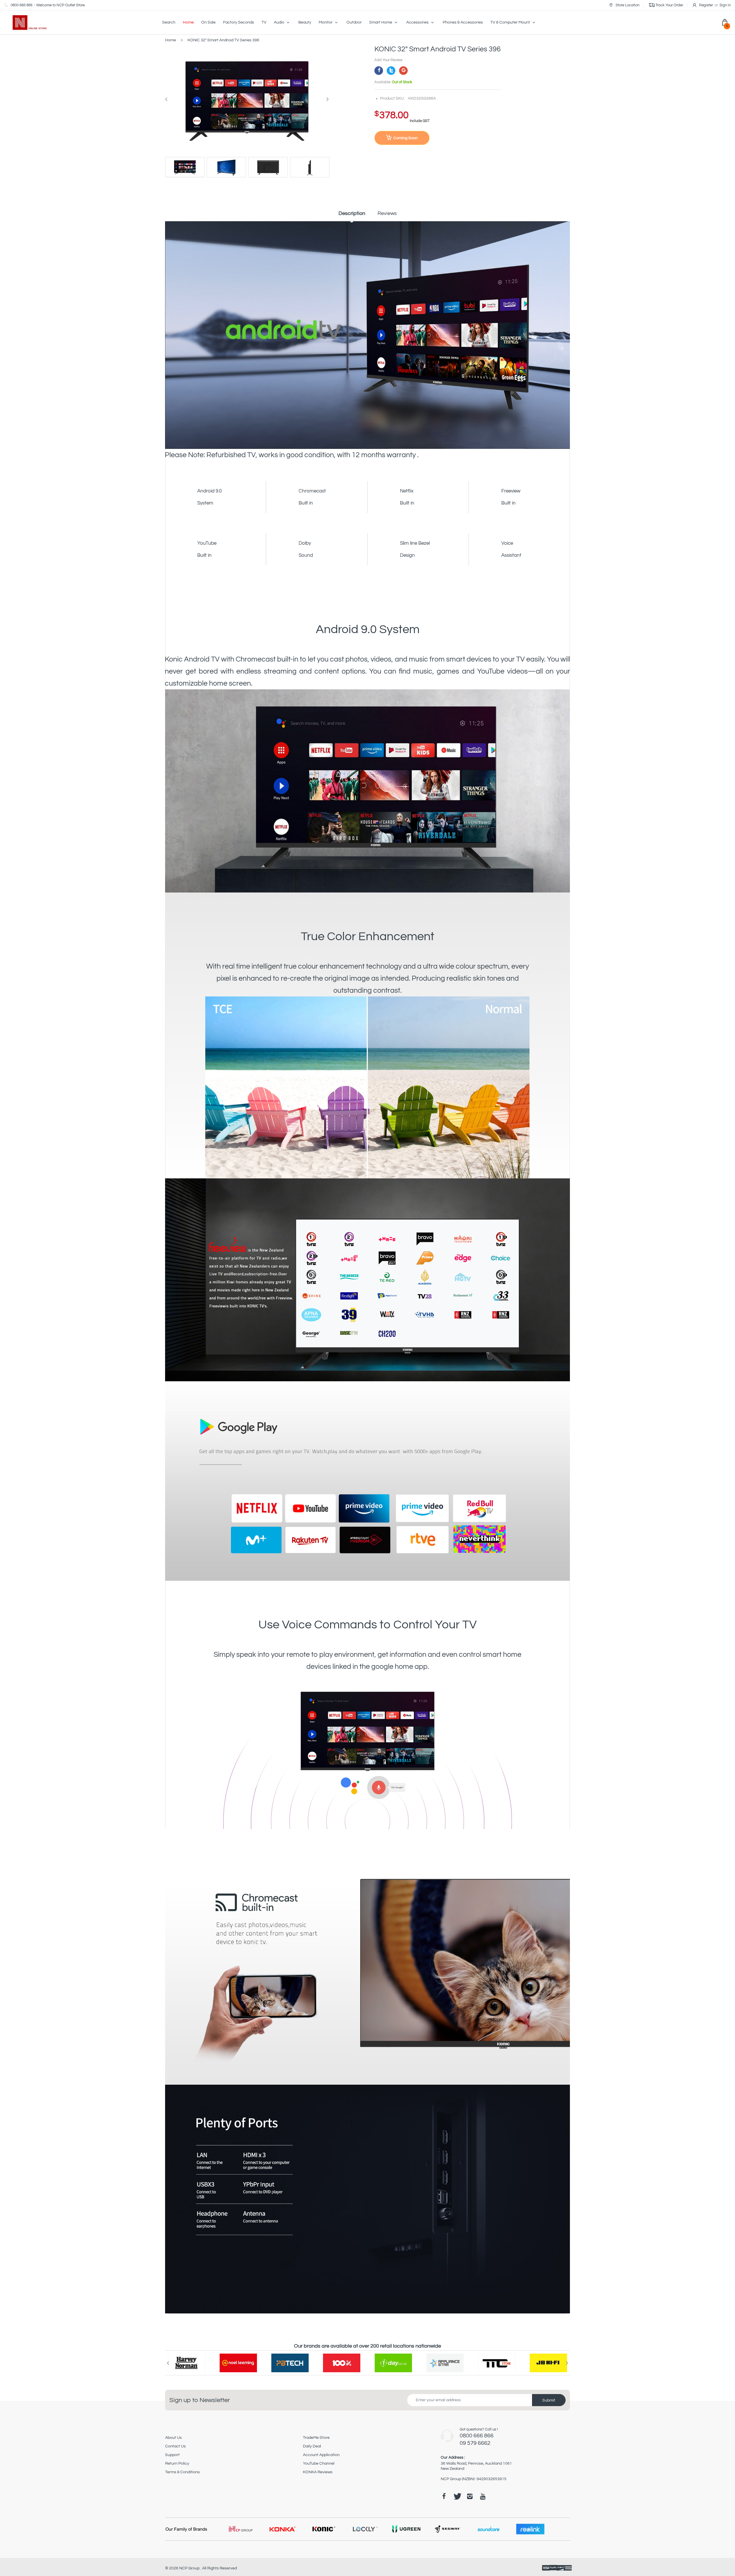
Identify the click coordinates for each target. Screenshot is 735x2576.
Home (171, 40)
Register (706, 5)
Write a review (524, 2313)
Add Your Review (388, 60)
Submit (549, 2400)
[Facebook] (379, 71)
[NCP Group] (26, 22)
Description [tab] (352, 213)
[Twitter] (391, 71)
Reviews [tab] (387, 213)
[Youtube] (483, 2496)
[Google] (403, 71)
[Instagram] (470, 2496)
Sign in (725, 5)
